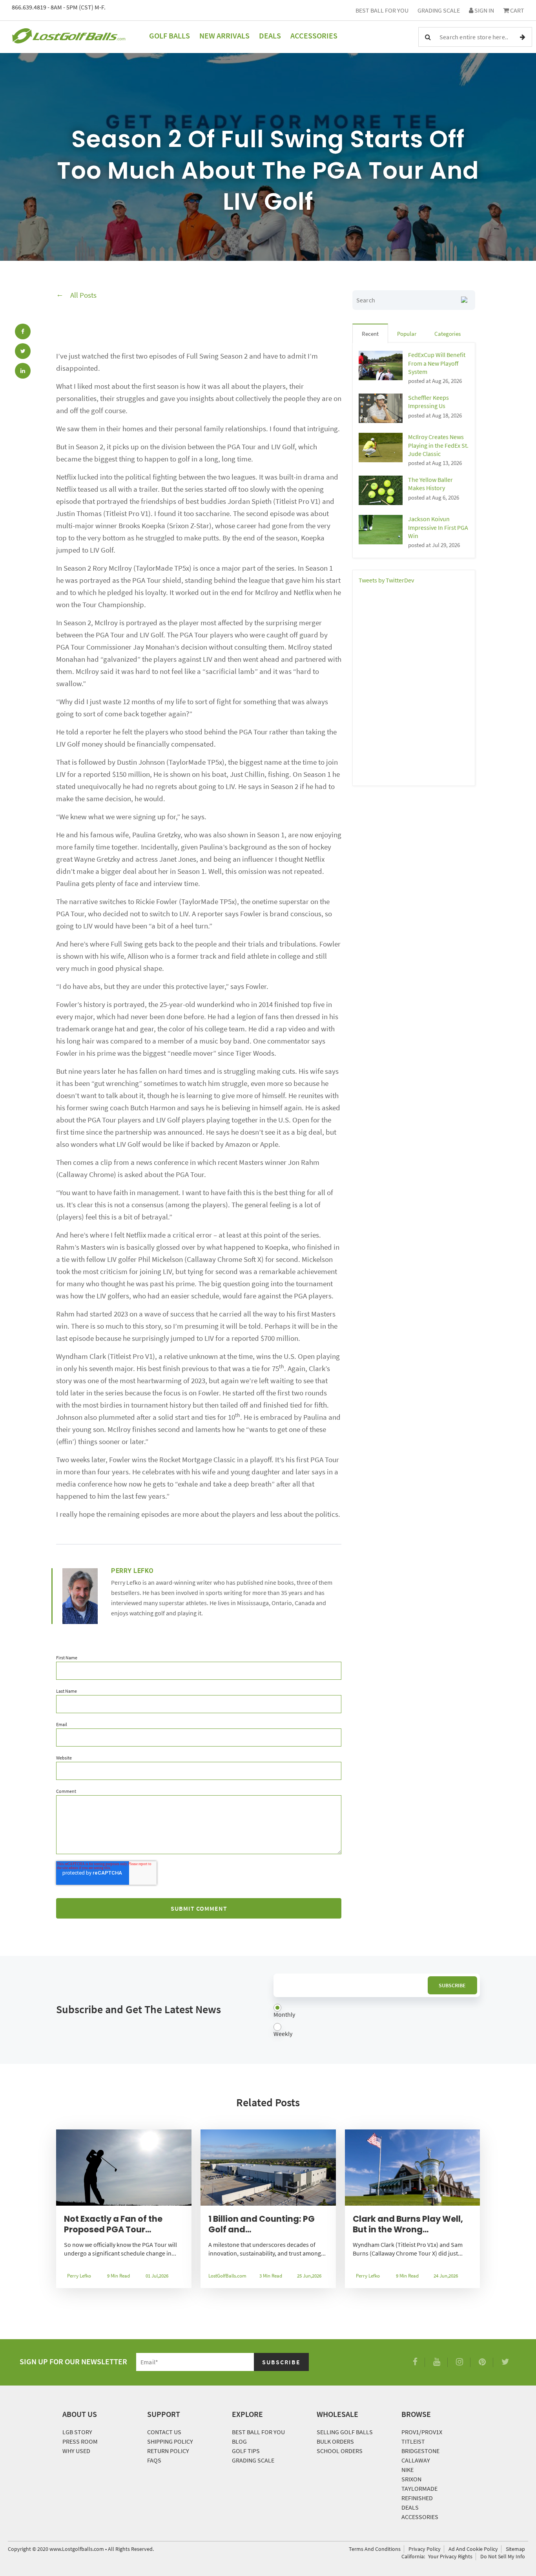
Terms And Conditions (375, 2549)
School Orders (340, 2451)
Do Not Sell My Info (503, 2556)
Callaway (416, 2460)
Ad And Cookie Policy (473, 2549)
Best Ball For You (382, 10)
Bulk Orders (335, 2441)
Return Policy (168, 2451)
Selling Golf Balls (345, 2432)
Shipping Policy (170, 2441)
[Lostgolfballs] (69, 37)
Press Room (80, 2441)
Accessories (314, 36)
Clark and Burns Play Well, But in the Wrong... (408, 2224)
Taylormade (419, 2488)
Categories (448, 334)
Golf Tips (246, 2451)
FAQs (154, 2460)
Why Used (76, 2451)
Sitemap (515, 2549)
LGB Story (77, 2432)
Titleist (413, 2441)
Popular (407, 334)
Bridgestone (420, 2451)
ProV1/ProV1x (422, 2432)
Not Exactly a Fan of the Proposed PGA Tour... (113, 2224)
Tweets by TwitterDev (386, 580)
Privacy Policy (425, 2549)
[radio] (377, 2011)
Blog (239, 2441)
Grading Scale (439, 10)
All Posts (83, 295)
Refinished (417, 2498)
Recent (370, 334)
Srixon (411, 2479)
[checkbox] (377, 2021)
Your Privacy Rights (450, 2556)
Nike (407, 2470)
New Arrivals (224, 36)
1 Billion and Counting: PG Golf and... (262, 2224)
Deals (270, 36)
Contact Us (164, 2432)
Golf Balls (170, 36)
